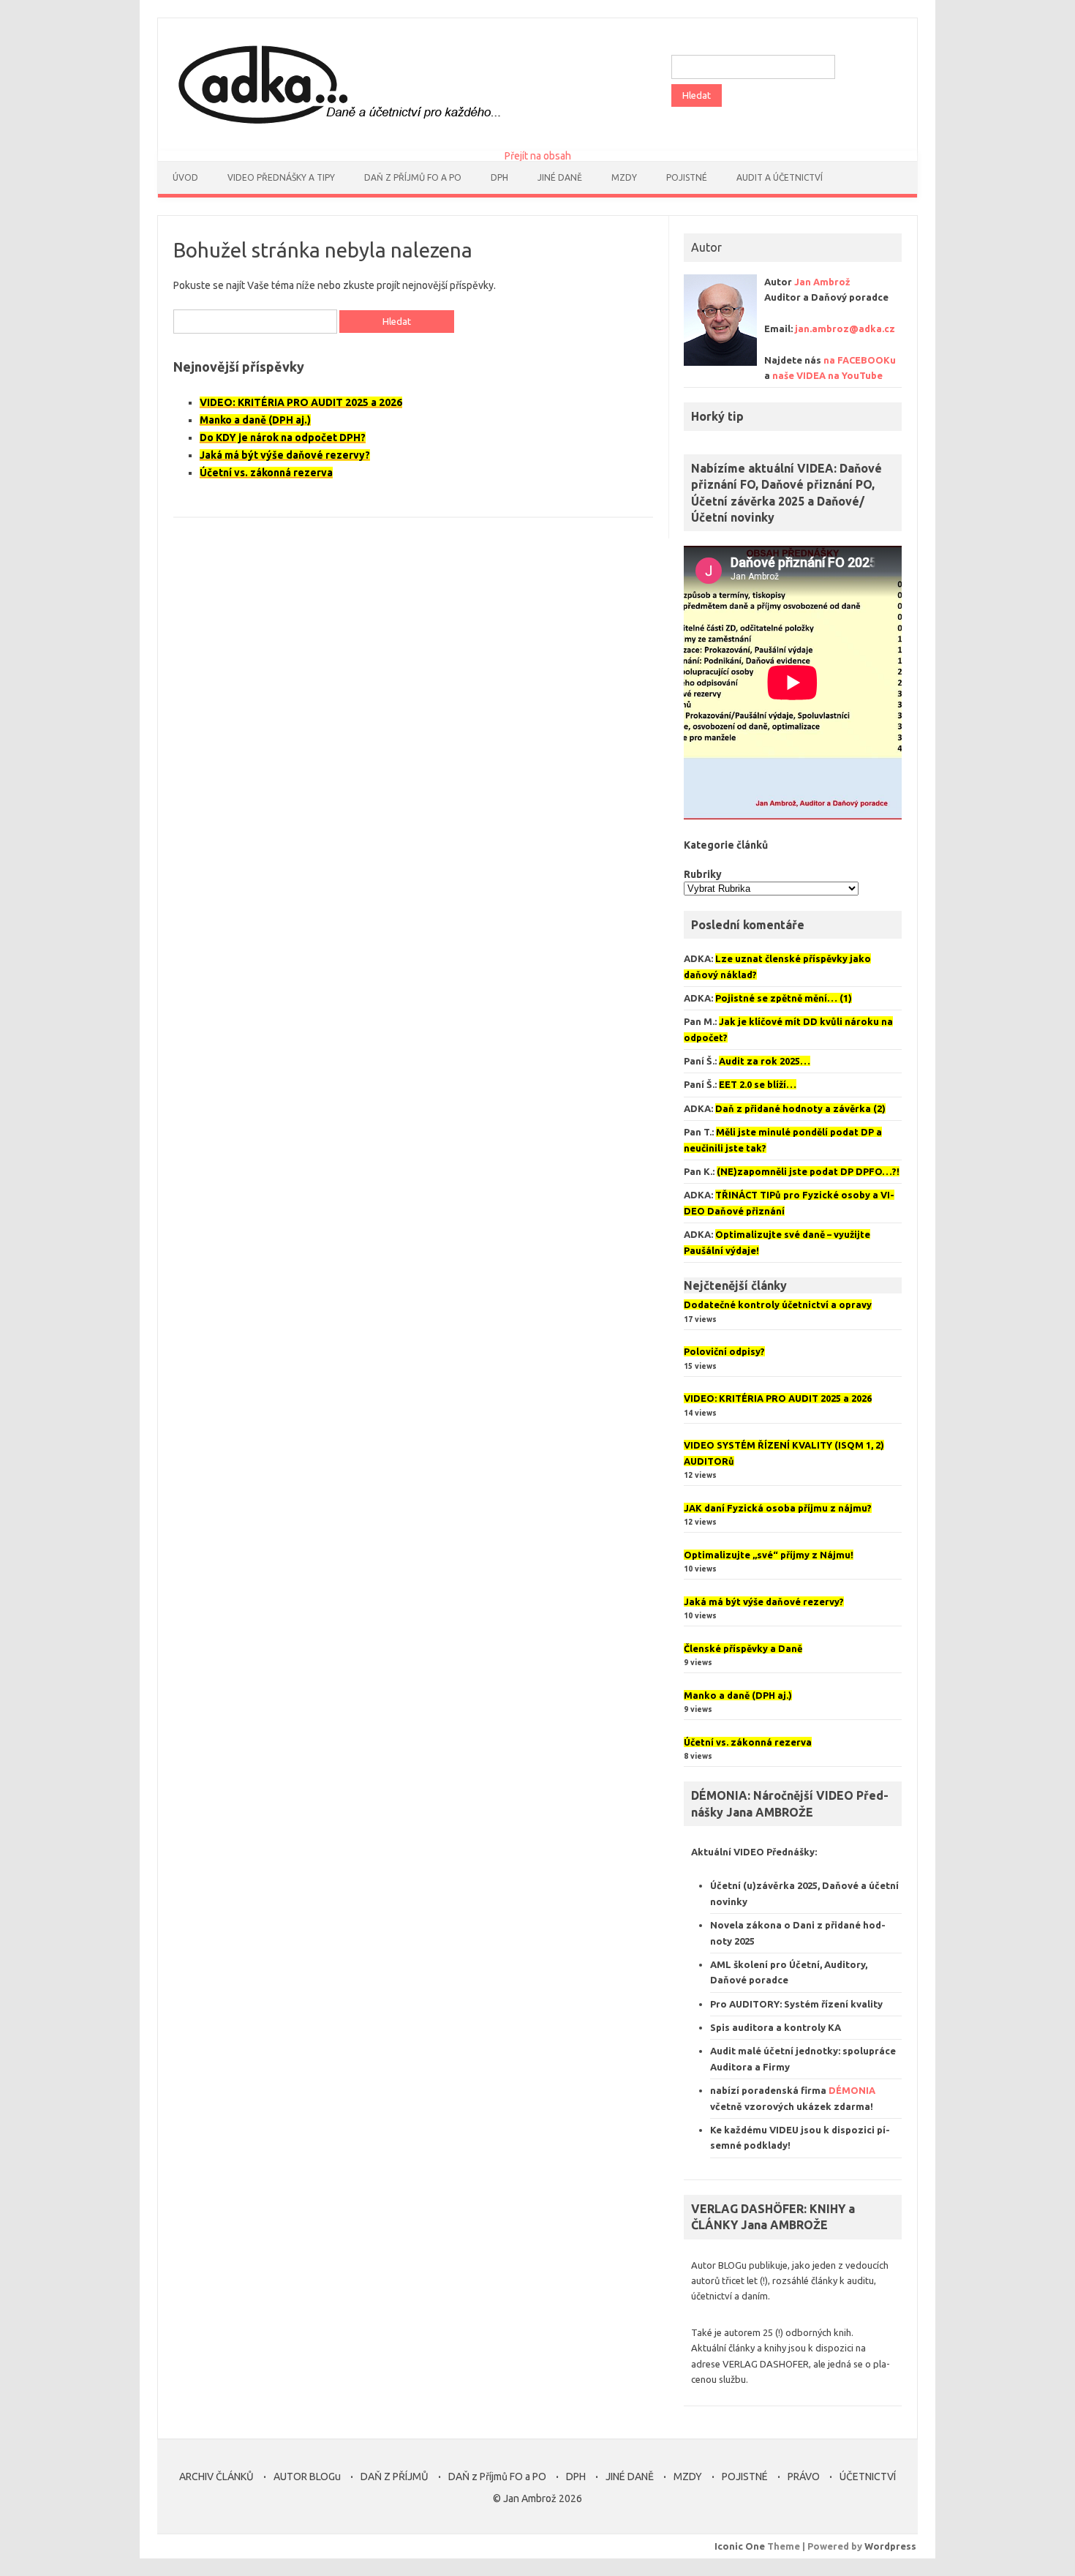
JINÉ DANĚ (560, 177)
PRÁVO (804, 2477)
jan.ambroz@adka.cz (845, 328)
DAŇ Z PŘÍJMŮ (395, 2477)
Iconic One (740, 2546)
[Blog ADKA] (336, 126)
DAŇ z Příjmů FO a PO (413, 177)
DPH (499, 177)
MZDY (688, 2477)
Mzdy (624, 177)
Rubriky (703, 874)
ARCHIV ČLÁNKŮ (216, 2477)
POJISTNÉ (745, 2477)
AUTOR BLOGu (307, 2477)
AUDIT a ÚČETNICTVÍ (780, 177)
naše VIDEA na (827, 375)
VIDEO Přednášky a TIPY (281, 177)
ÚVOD (185, 177)
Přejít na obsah (538, 156)
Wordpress (890, 2546)
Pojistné (687, 177)
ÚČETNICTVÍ (868, 2477)
